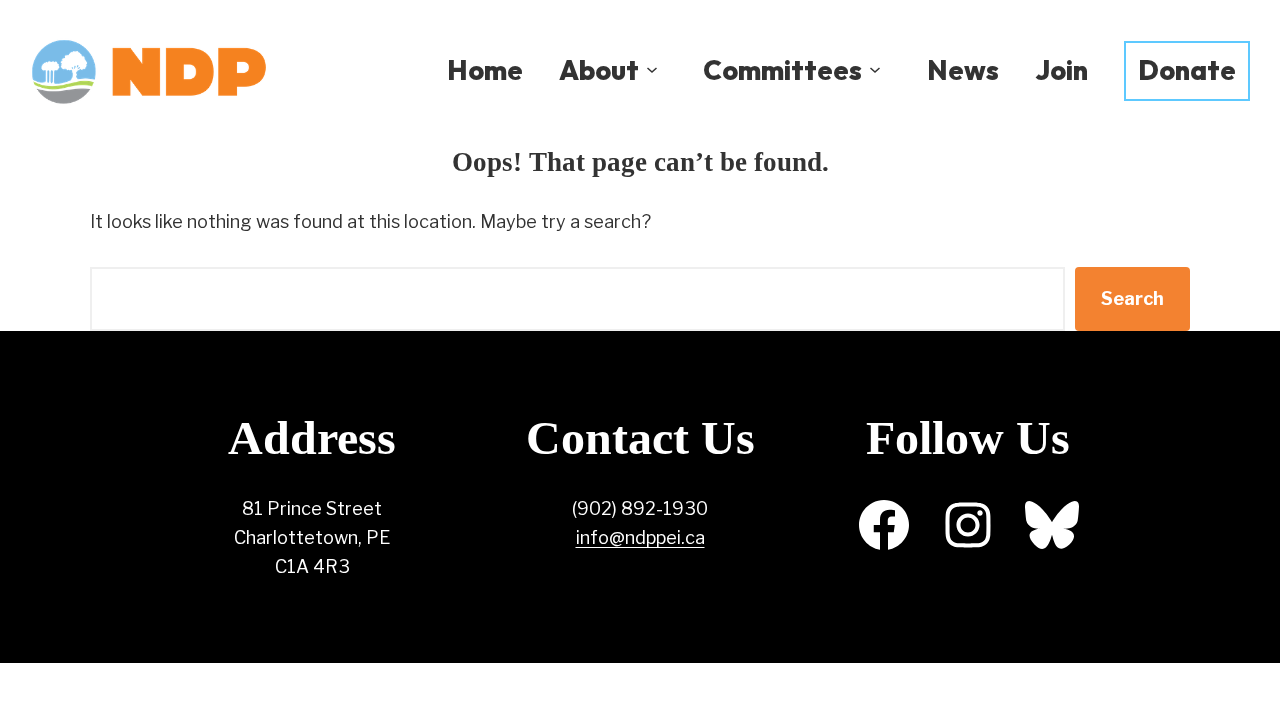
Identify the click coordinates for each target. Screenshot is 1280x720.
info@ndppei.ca (640, 537)
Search (1132, 298)
